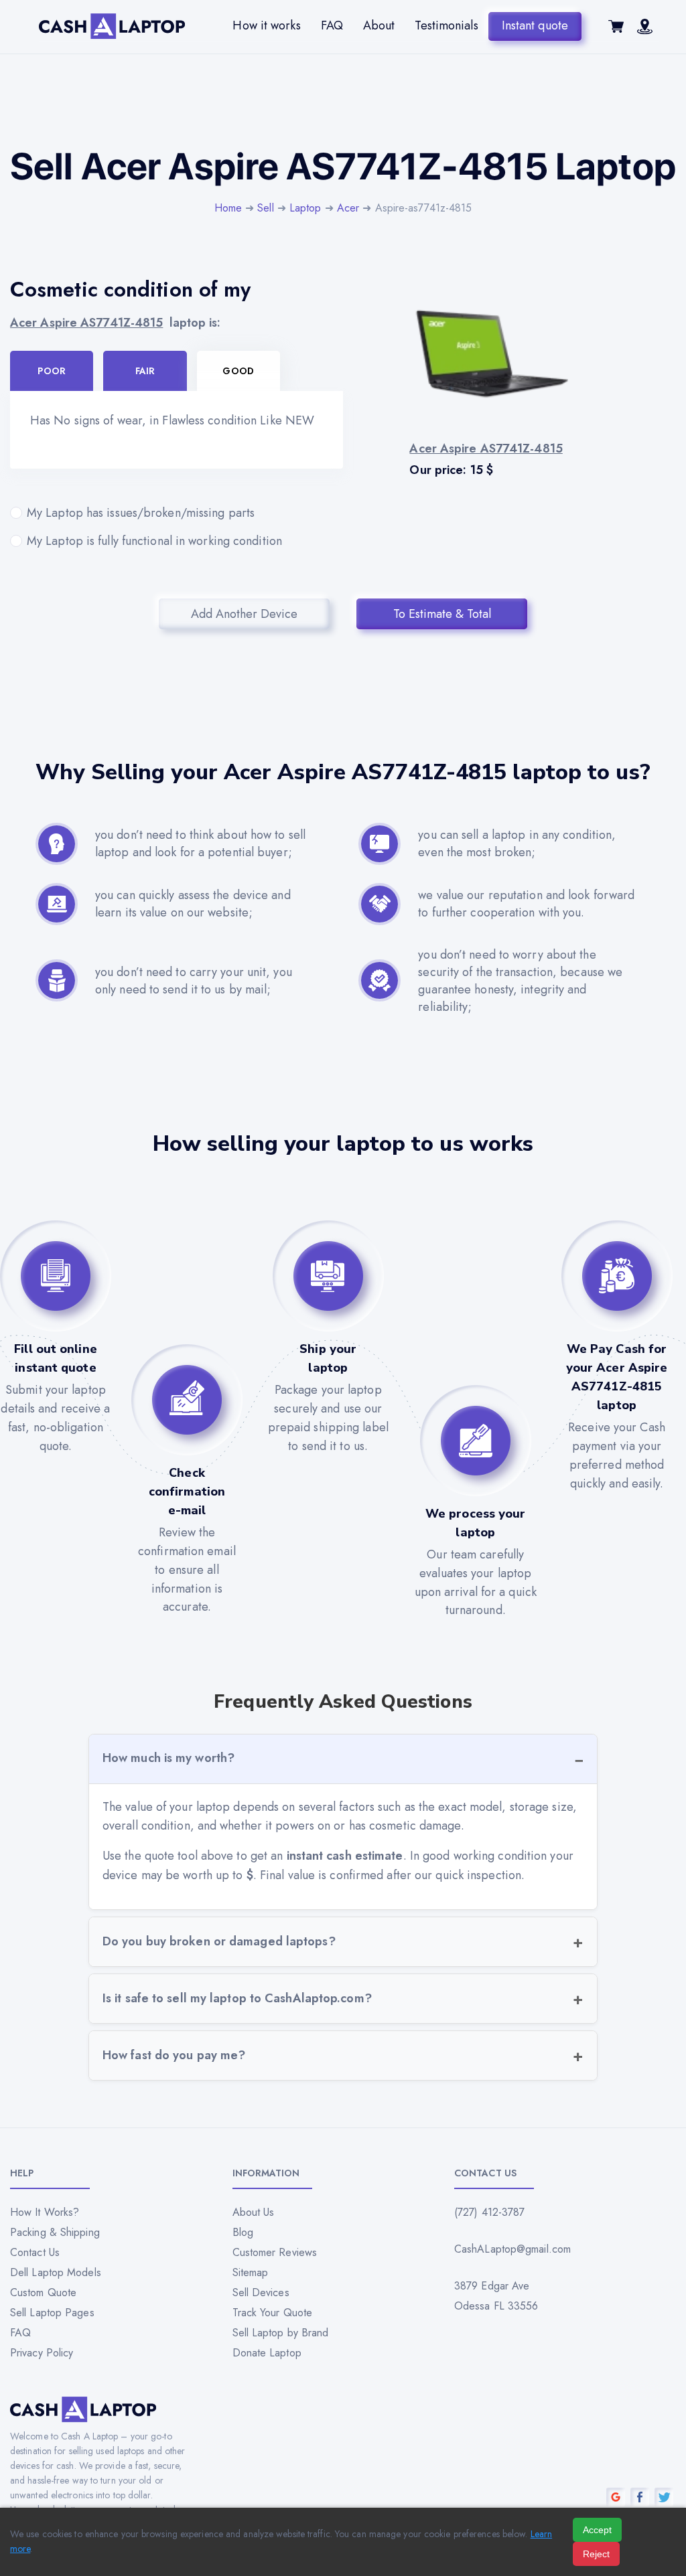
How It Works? (45, 2212)
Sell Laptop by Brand (281, 2333)
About (379, 25)
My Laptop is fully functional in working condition (154, 541)
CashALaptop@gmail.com (512, 2249)
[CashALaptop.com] (112, 26)
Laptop (305, 208)
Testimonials (446, 25)
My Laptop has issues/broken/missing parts (141, 513)
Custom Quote (43, 2292)
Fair (145, 371)
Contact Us (35, 2252)
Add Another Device (244, 614)
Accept (597, 2530)
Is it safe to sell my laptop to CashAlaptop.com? (237, 1998)
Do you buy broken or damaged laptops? (219, 1941)
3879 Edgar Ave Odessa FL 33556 (496, 2296)
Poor (51, 371)
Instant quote (535, 25)
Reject (596, 2554)
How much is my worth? (168, 1758)
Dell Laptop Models (56, 2272)
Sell (265, 208)
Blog (243, 2232)
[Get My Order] (645, 30)
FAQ (332, 25)
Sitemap (251, 2272)
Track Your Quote (273, 2313)
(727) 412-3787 (489, 2212)
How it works (266, 25)
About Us (254, 2212)
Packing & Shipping (55, 2232)
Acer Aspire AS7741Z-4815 (86, 323)
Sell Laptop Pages (52, 2313)
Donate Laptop (267, 2353)
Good (238, 371)
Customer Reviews (275, 2252)
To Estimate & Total (442, 614)
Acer (348, 208)
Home (228, 208)
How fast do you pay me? (174, 2055)
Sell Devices (261, 2292)
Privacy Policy (42, 2353)
